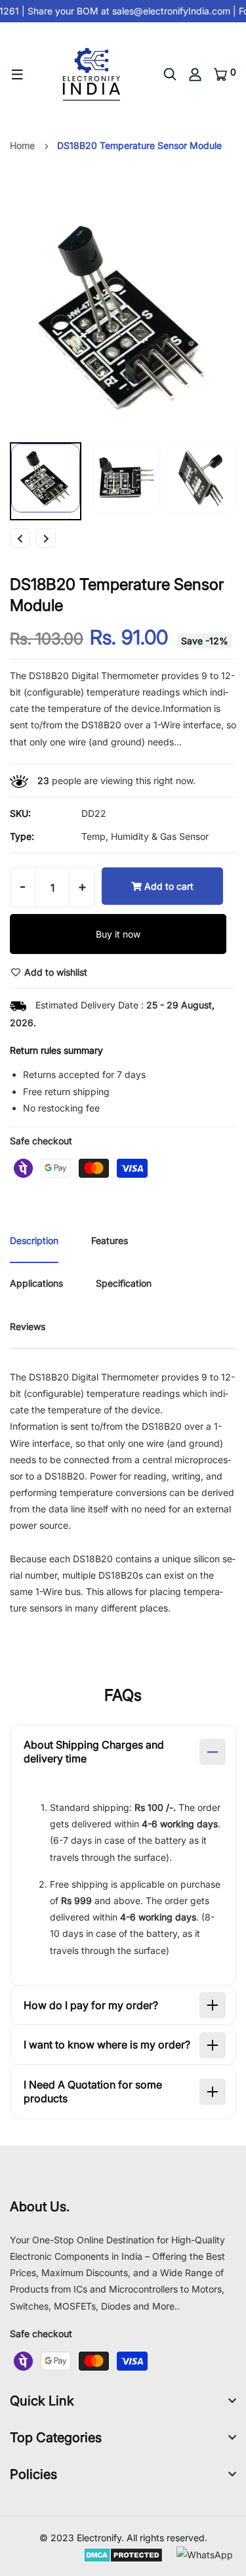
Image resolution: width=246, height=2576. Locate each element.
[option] (123, 316)
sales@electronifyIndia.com (168, 11)
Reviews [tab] (28, 1326)
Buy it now (118, 934)
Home (22, 145)
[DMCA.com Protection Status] (123, 2554)
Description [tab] (34, 1240)
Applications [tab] (36, 1283)
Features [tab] (110, 1240)
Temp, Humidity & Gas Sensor (145, 836)
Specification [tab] (124, 1283)
